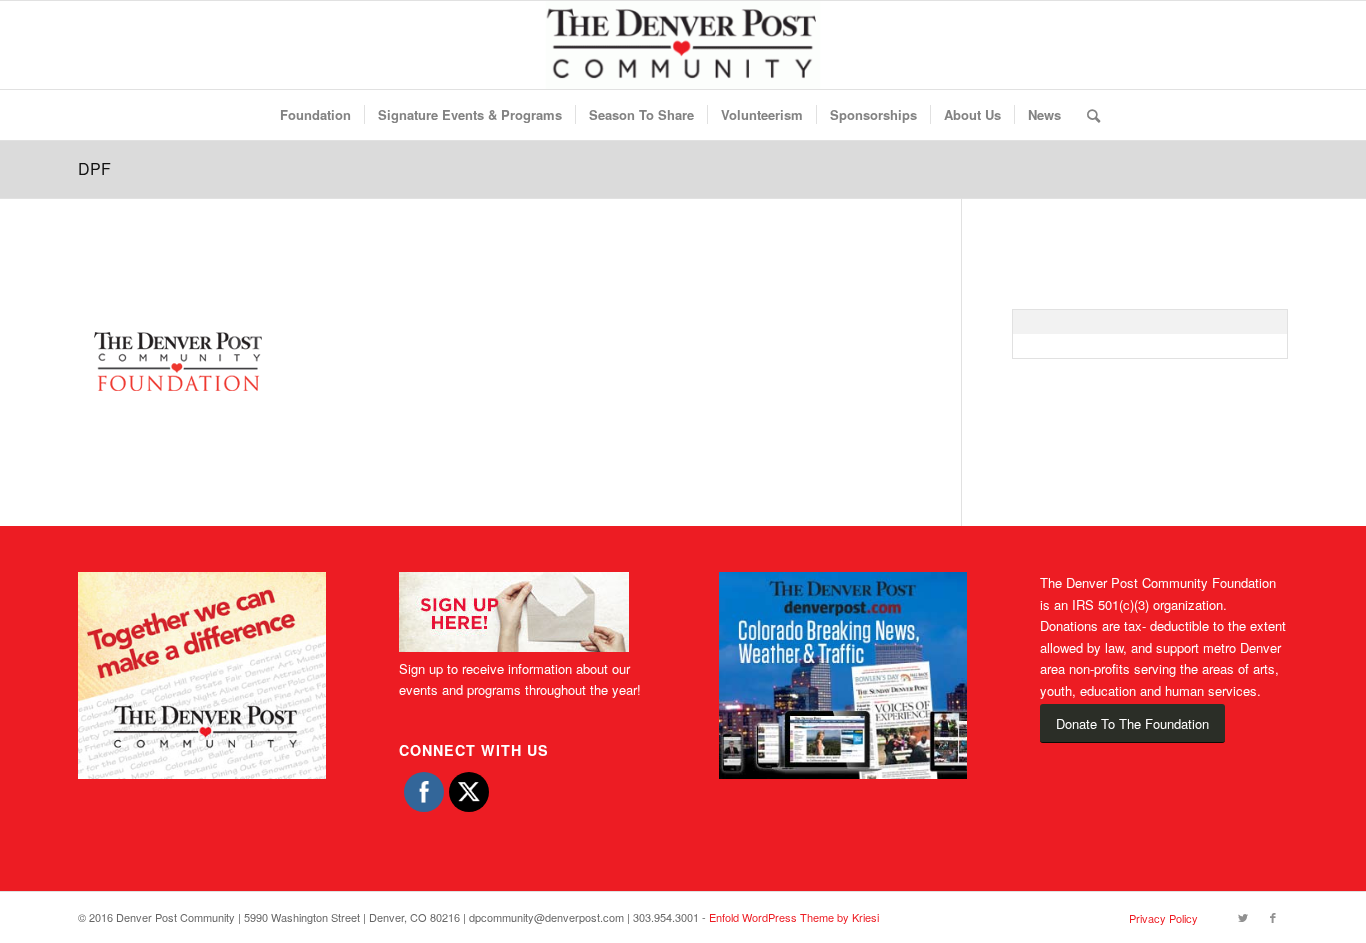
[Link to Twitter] (1243, 917)
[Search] (1087, 115)
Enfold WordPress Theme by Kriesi (794, 917)
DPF (94, 168)
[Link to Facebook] (1273, 917)
